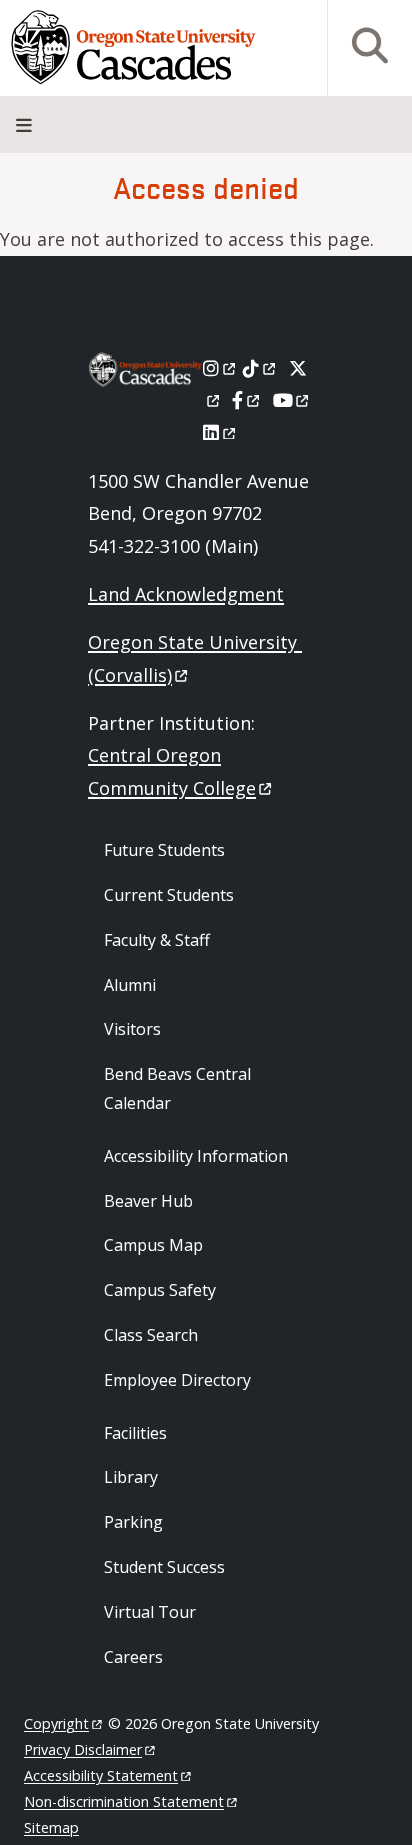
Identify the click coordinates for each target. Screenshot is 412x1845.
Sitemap (51, 1827)
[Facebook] (247, 400)
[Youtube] (292, 400)
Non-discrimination (124, 1801)
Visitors (132, 1029)
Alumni (130, 985)
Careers (133, 1657)
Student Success (164, 1567)
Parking (133, 1522)
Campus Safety (160, 1290)
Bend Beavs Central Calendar (177, 1088)
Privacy (83, 1749)
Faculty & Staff (157, 940)
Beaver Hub (148, 1201)
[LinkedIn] (220, 432)
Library (131, 1477)
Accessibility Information (196, 1156)
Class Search (151, 1335)
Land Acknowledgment (186, 594)
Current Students (169, 895)
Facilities (135, 1433)
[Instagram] (220, 368)
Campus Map (153, 1245)
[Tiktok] (260, 368)
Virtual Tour (150, 1612)
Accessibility (101, 1775)
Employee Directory (177, 1380)
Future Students (164, 850)
